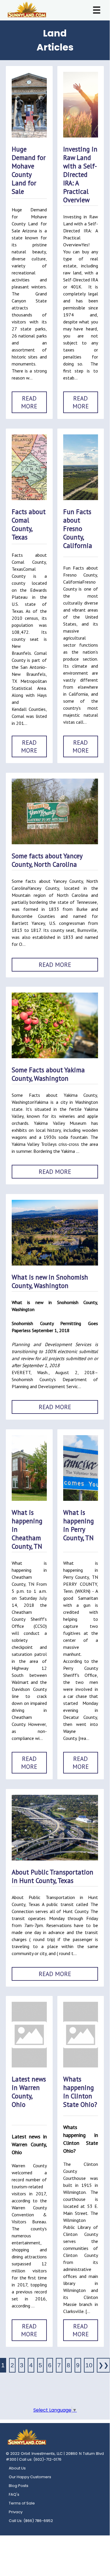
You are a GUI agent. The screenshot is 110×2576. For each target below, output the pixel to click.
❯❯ (104, 2365)
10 (89, 2365)
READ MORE (29, 402)
